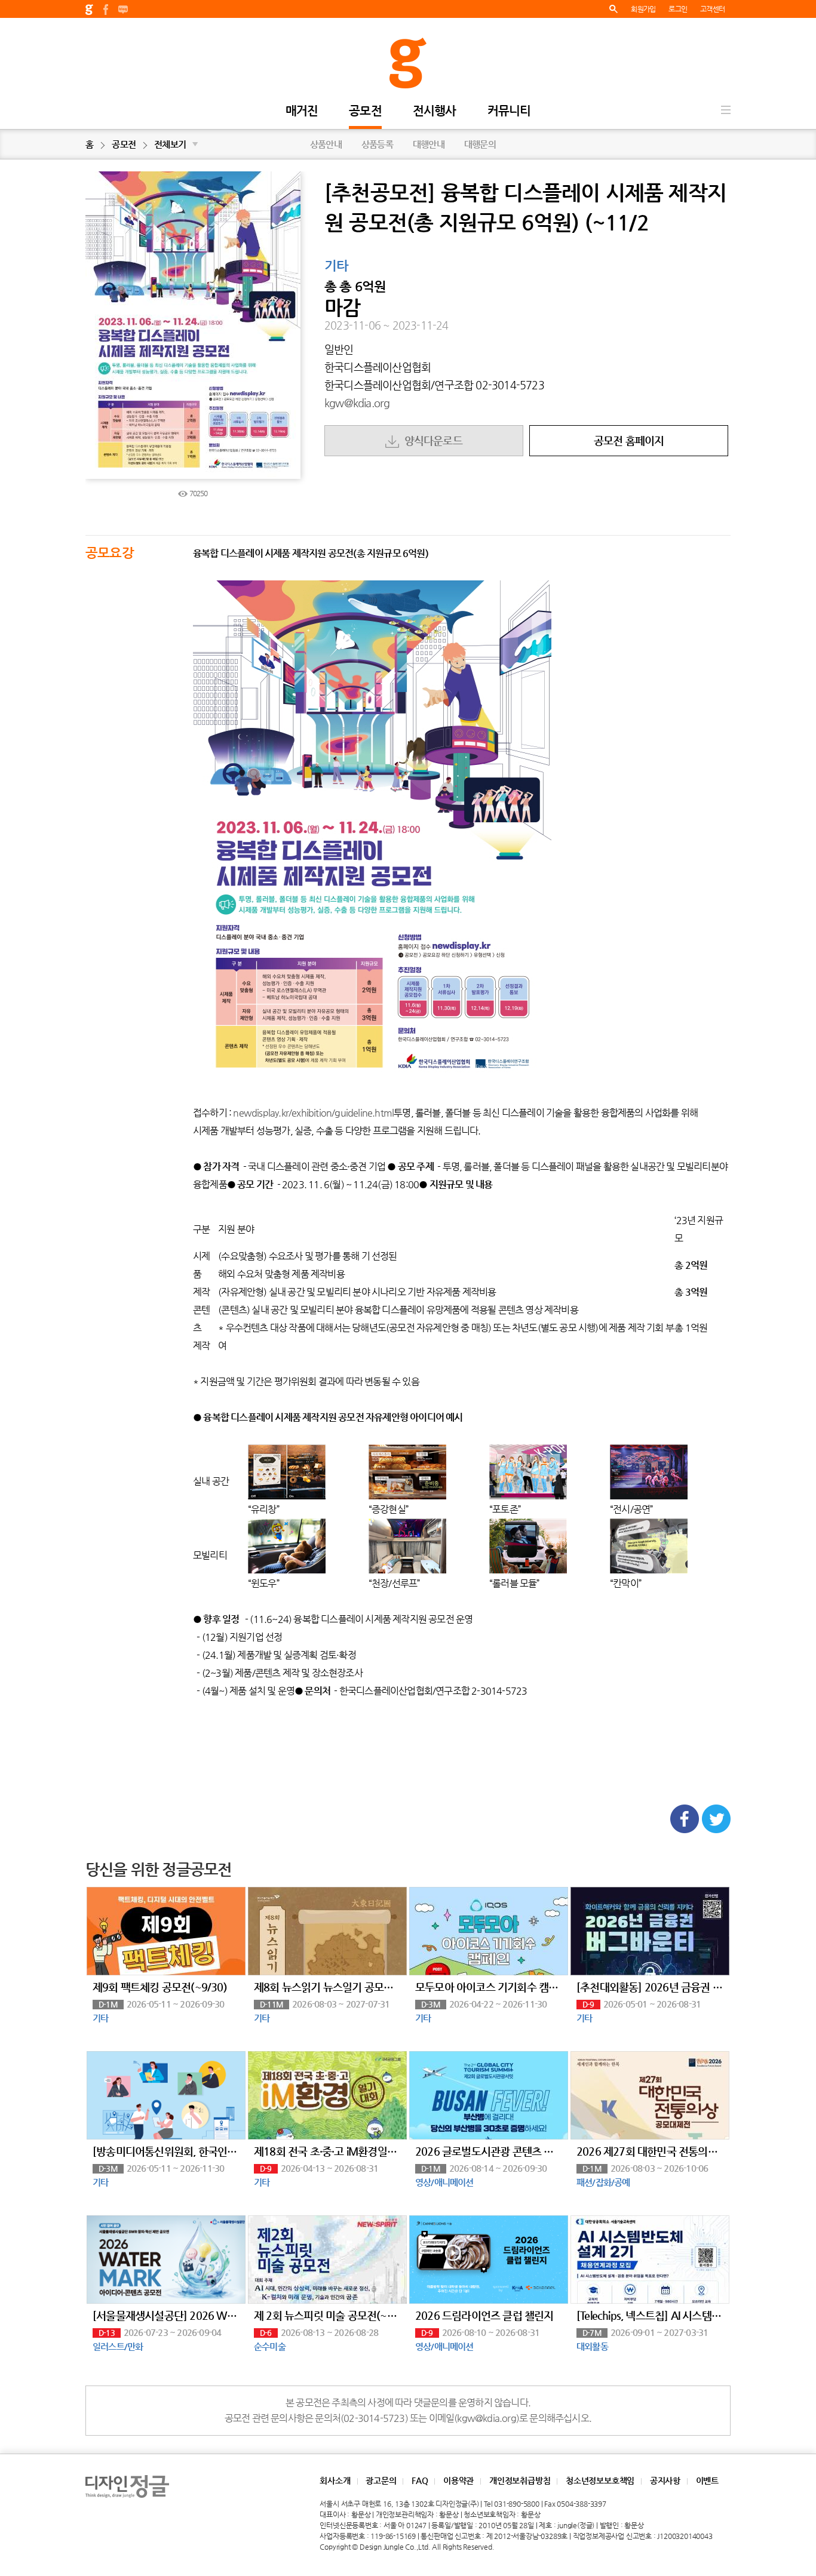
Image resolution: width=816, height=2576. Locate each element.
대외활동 (592, 2346)
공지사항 (665, 2480)
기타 (336, 266)
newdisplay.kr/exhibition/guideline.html (313, 1113)
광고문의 (381, 2480)
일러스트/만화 (118, 2346)
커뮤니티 (509, 111)
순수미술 (270, 2346)
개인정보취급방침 (520, 2480)
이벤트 (707, 2480)
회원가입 (643, 9)
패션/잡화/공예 (603, 2182)
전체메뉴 (726, 110)
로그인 (678, 9)
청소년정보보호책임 (600, 2480)
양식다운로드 (431, 440)
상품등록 (377, 144)
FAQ (420, 2480)
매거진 (302, 111)
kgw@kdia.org (357, 403)
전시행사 (435, 111)
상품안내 (326, 144)
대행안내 (429, 144)
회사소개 (335, 2480)
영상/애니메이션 (444, 2182)
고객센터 (712, 9)
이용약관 (458, 2480)
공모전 (365, 111)
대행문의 (480, 144)
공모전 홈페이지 (629, 440)
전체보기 (176, 144)
